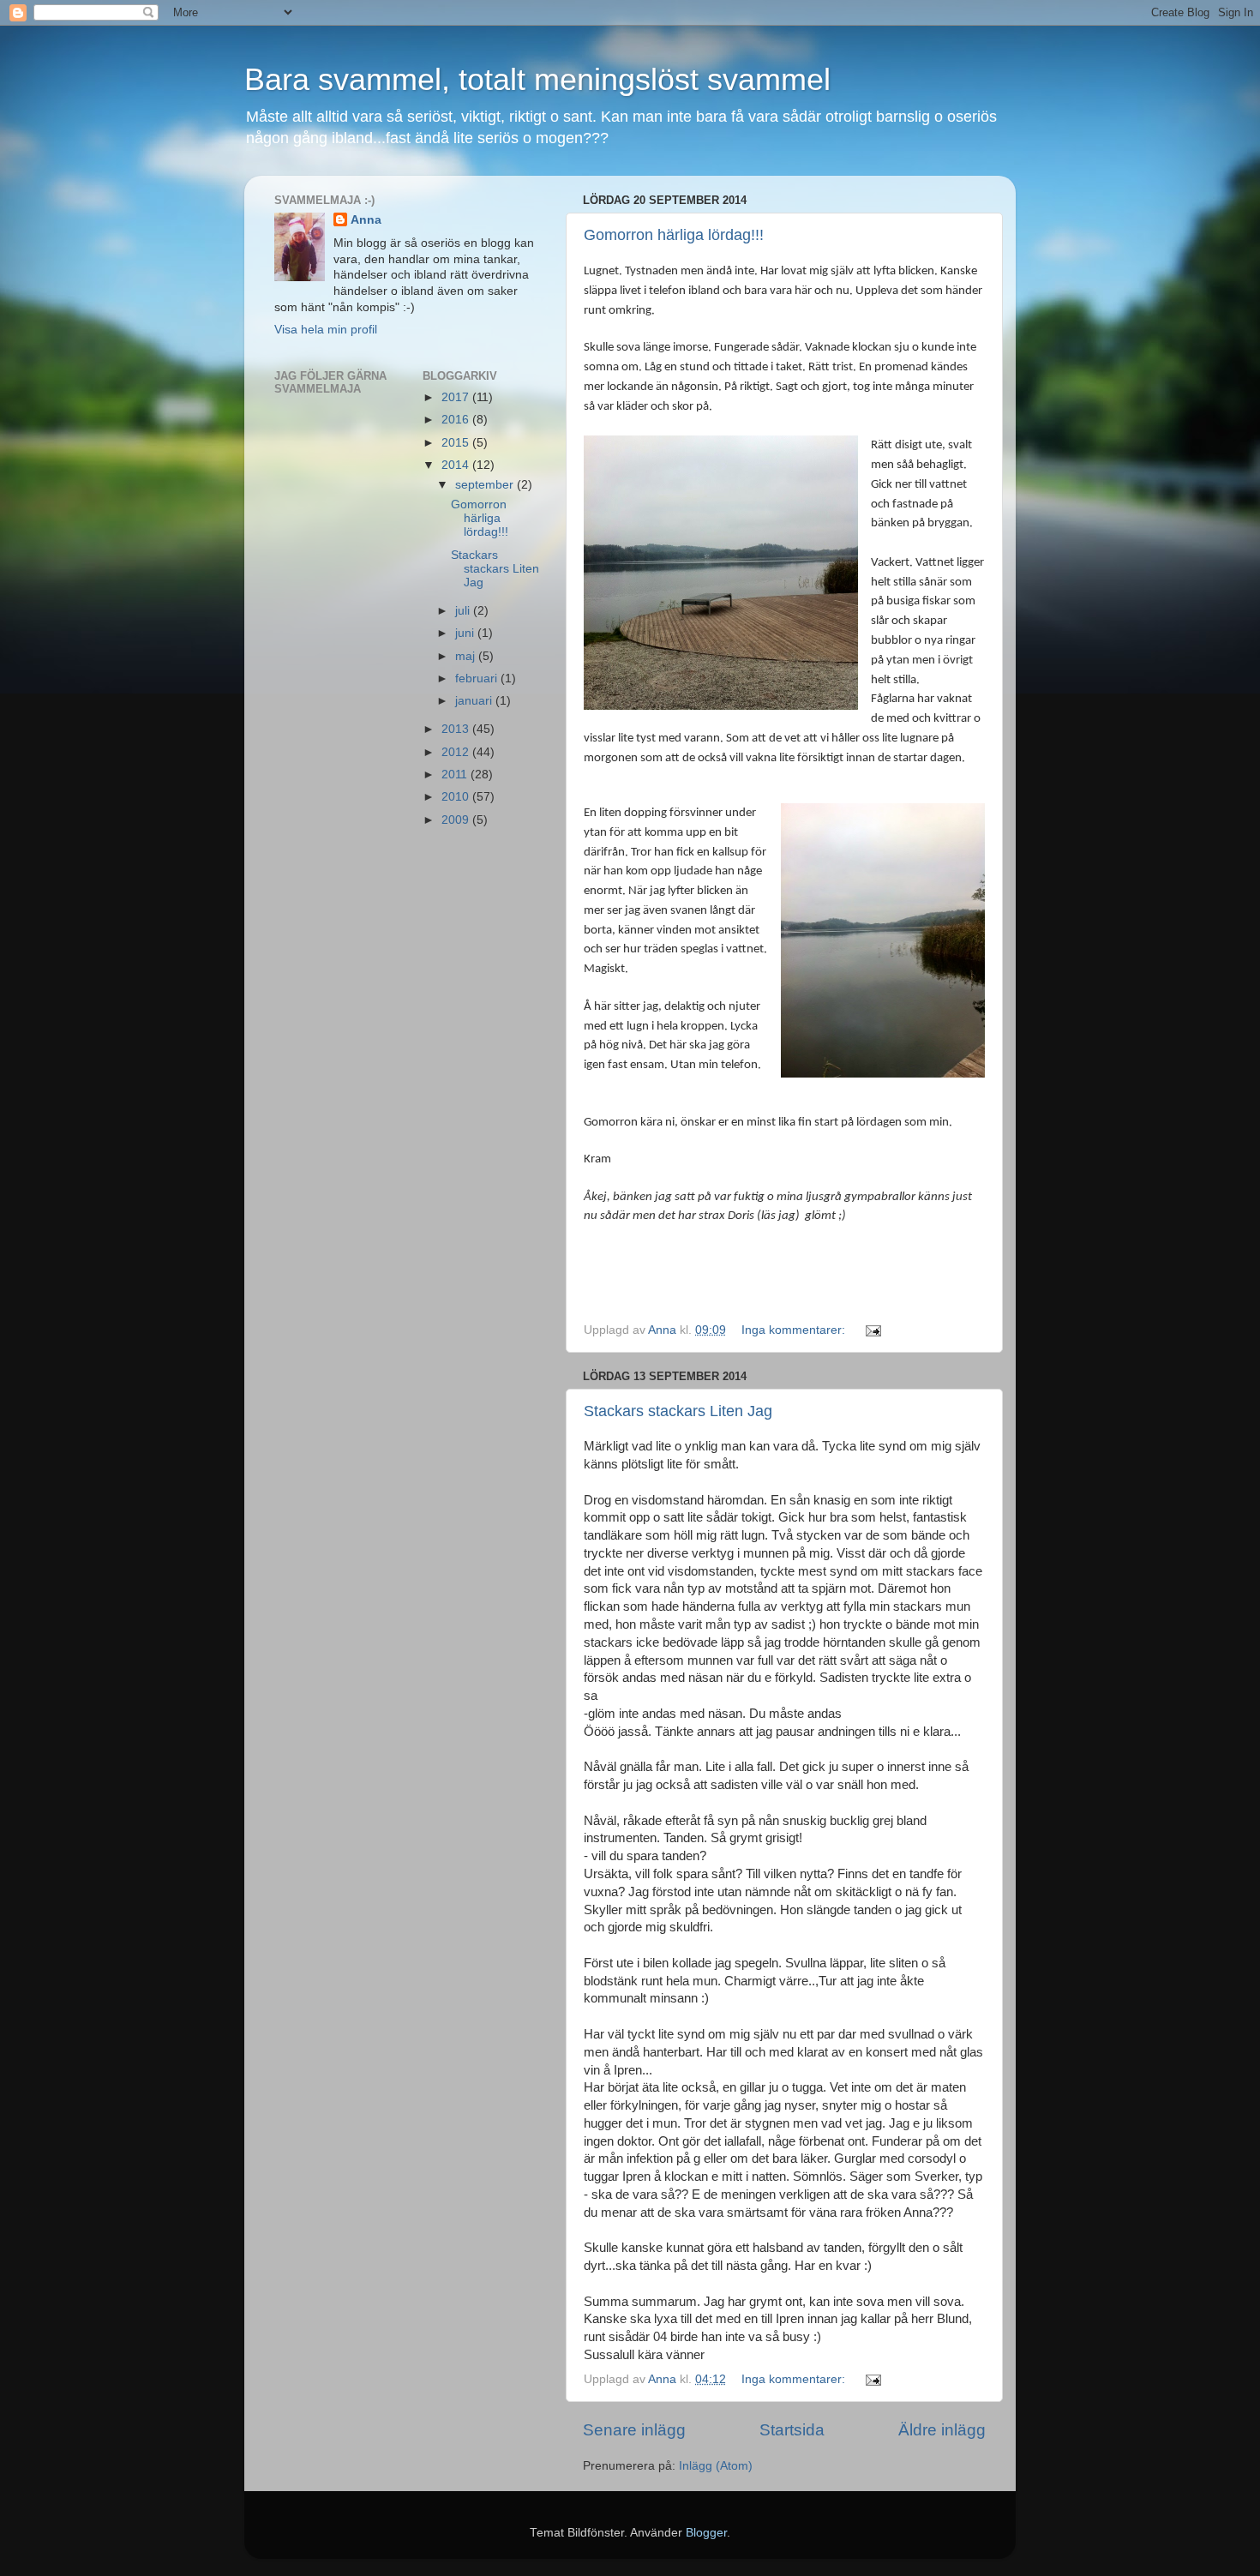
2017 (457, 397)
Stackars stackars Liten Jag (678, 1411)
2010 (457, 797)
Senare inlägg (634, 2430)
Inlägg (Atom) (716, 2466)
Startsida (792, 2430)
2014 (457, 465)
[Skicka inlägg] (872, 1330)
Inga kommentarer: (795, 1330)
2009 (457, 820)
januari (475, 701)
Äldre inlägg (942, 2430)
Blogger (706, 2533)
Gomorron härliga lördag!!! (674, 235)
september (486, 485)
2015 (457, 443)
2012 (457, 752)
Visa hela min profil (326, 330)
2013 (457, 729)
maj (467, 656)
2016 (457, 420)
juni (466, 633)
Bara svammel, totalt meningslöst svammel (537, 79)
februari (478, 679)
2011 (456, 775)
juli (464, 611)
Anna (366, 220)
